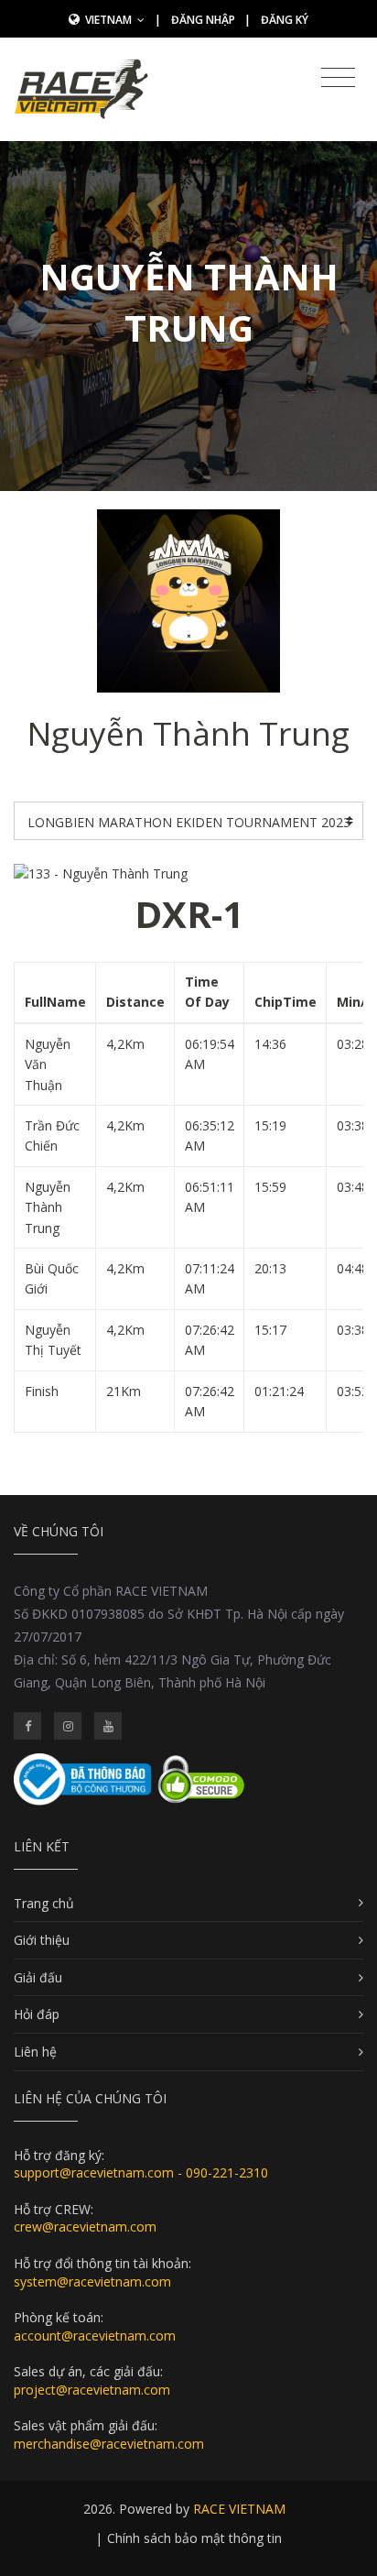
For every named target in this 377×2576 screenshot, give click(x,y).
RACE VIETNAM (239, 2509)
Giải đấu (38, 1977)
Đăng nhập (203, 20)
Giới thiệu (42, 1940)
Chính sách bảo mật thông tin (194, 2538)
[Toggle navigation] (338, 78)
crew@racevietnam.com (85, 2227)
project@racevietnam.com (92, 2390)
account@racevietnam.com (95, 2336)
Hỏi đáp (37, 2014)
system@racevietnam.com (92, 2281)
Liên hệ (35, 2052)
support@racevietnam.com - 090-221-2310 (141, 2172)
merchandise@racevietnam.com (109, 2444)
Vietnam (110, 20)
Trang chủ (44, 1903)
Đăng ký (285, 20)
